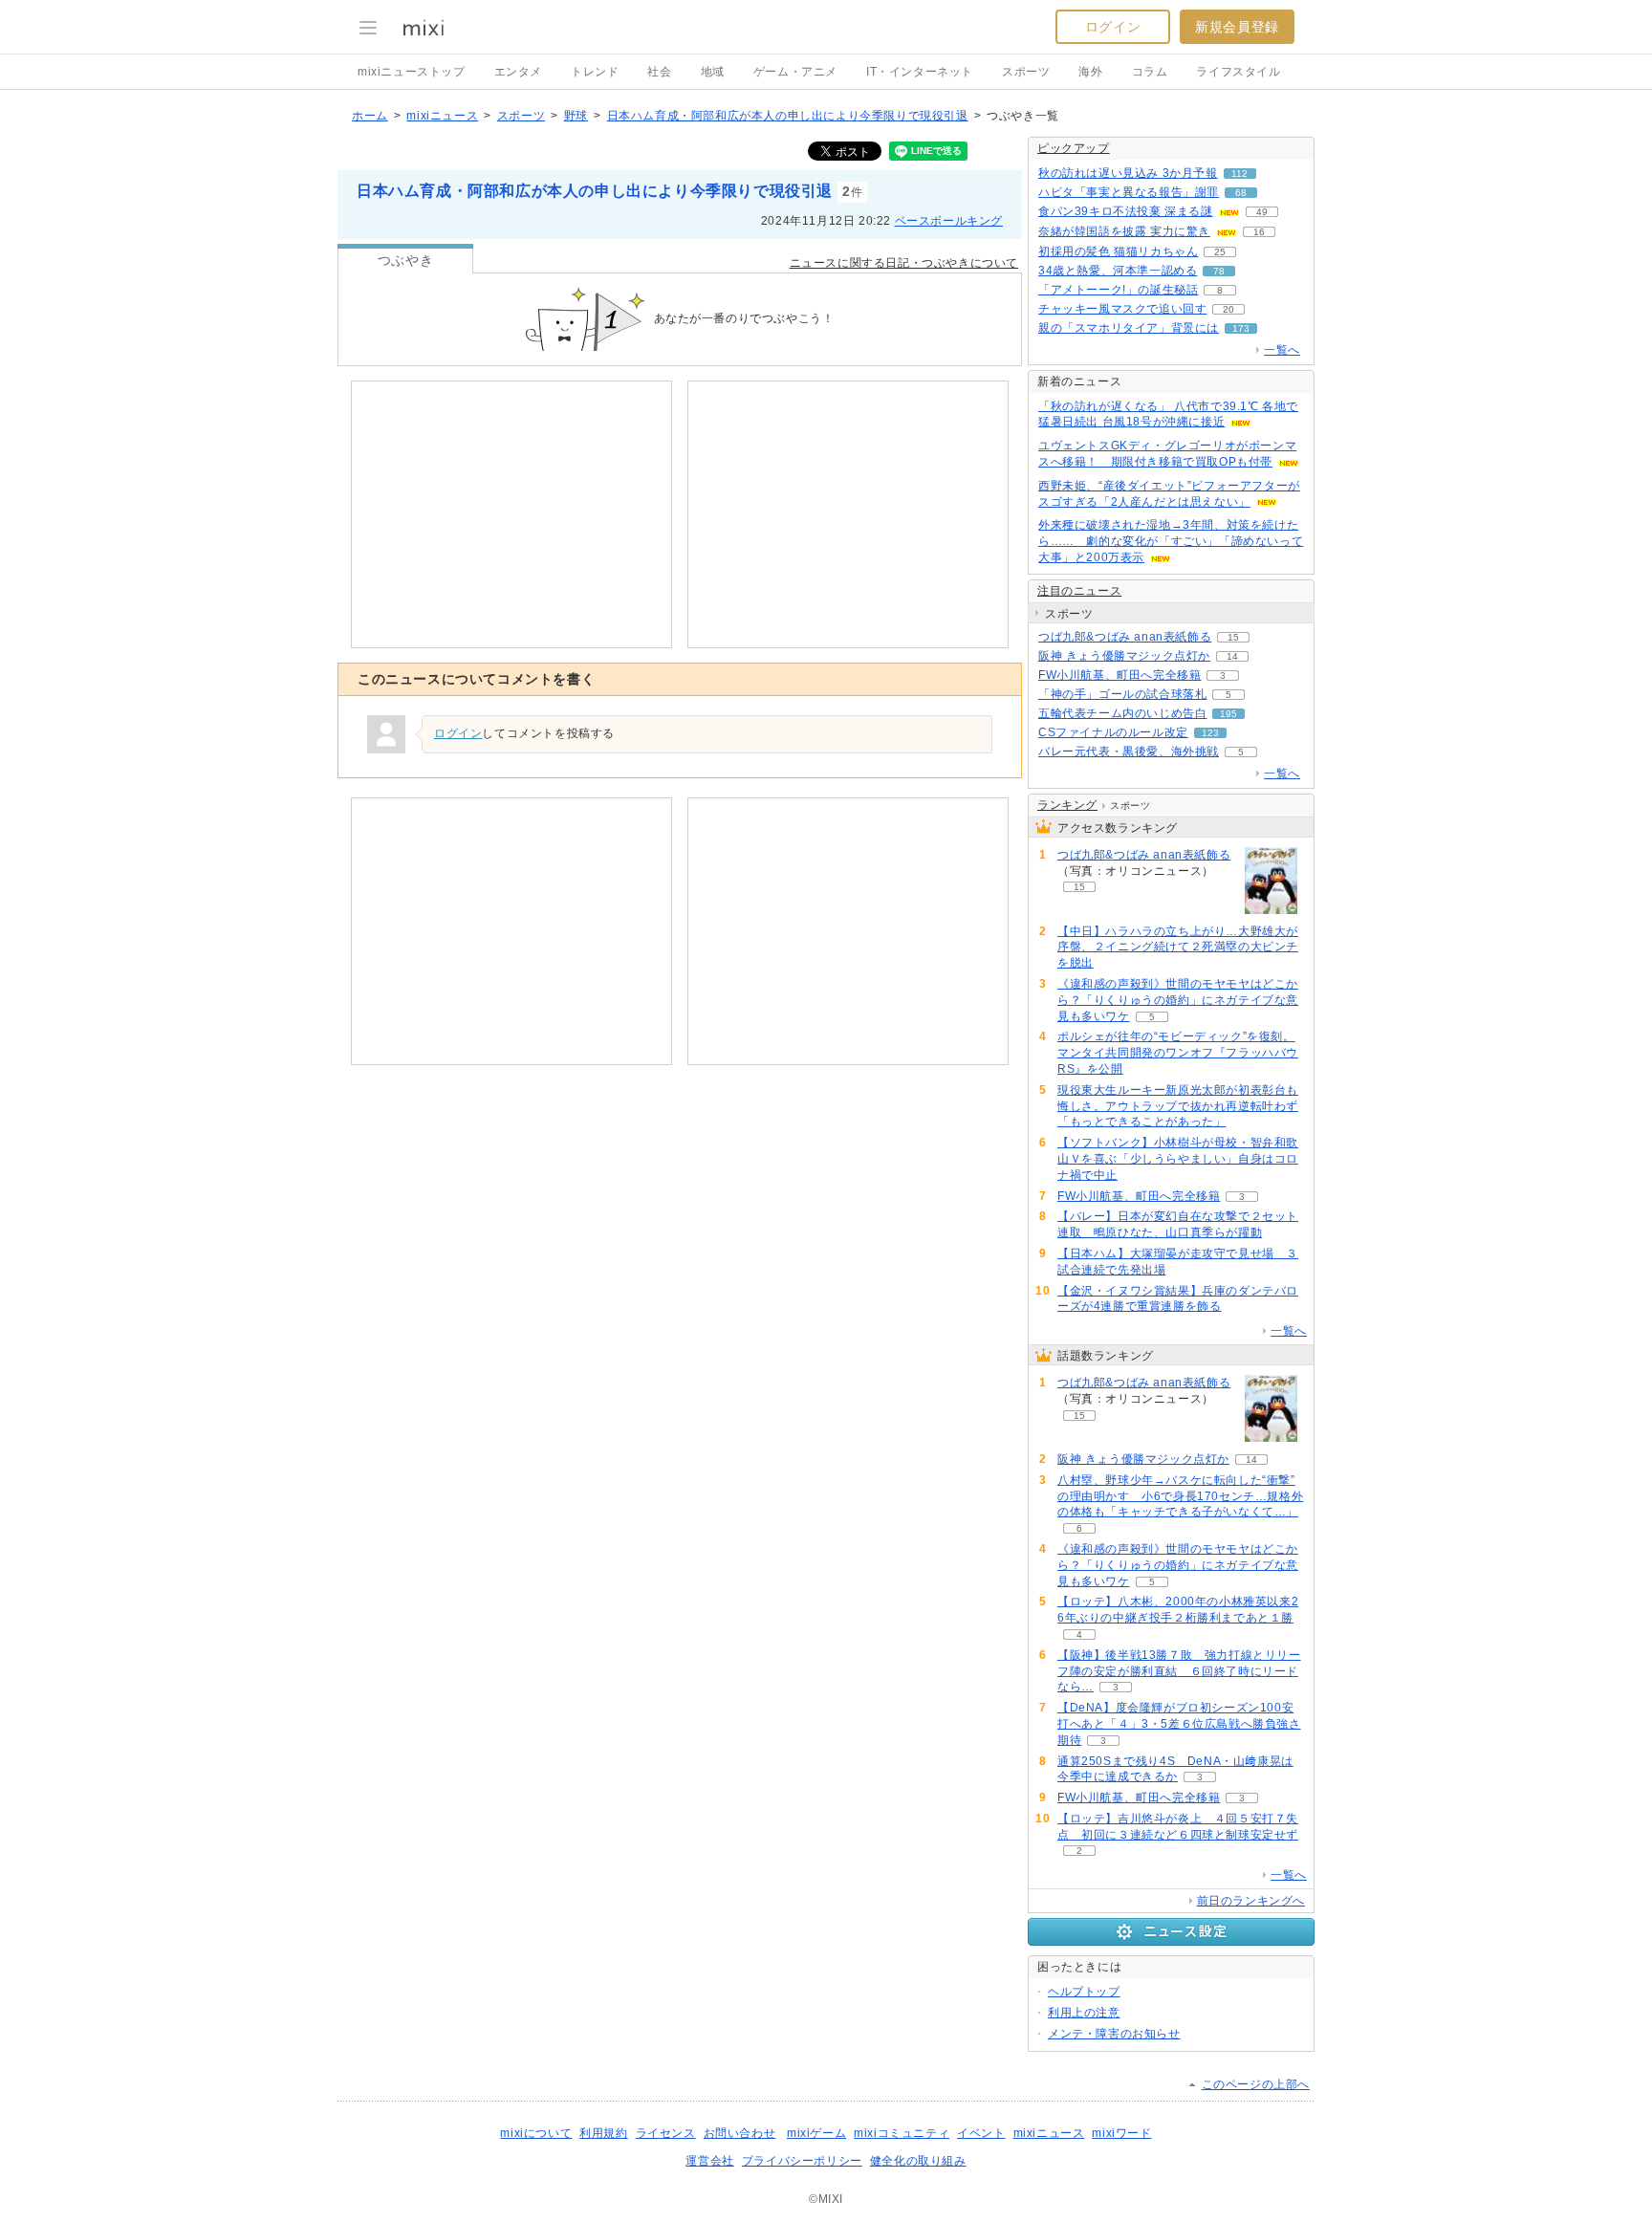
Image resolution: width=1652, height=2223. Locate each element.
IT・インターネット (920, 72)
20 (1228, 309)
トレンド (595, 72)
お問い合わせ (740, 2133)
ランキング (1067, 805)
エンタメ (518, 72)
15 (1233, 637)
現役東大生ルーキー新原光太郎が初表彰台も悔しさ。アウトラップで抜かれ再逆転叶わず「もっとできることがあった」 (1178, 1106)
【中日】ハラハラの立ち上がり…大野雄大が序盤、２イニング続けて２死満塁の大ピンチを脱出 (1178, 948)
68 (1241, 193)
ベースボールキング (949, 221)
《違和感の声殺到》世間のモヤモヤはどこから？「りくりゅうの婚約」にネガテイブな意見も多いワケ (1178, 1000)
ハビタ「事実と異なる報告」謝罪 (1129, 192)
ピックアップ (1074, 148)
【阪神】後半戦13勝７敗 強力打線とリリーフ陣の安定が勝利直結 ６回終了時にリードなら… (1179, 1671)
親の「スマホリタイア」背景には (1129, 328)
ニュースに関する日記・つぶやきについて (904, 263)
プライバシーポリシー (802, 2161)
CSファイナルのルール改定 (1113, 732)
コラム (1150, 72)
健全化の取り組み (918, 2161)
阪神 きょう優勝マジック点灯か (1124, 656)
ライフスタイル (1238, 72)
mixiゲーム (816, 2133)
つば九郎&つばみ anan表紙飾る (1125, 637)
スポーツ (1026, 72)
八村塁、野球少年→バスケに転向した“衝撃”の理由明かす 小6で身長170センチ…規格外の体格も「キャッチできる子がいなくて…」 (1180, 1496)
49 (1262, 212)
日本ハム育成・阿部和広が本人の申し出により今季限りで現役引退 (788, 116)
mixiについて (536, 2133)
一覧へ (1282, 350)
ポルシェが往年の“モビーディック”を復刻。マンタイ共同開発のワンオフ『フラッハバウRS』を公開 (1178, 1053)
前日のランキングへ (1251, 1901)
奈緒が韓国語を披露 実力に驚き (1124, 231)
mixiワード (1121, 2133)
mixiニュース (442, 116)
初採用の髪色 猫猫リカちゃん (1118, 251)
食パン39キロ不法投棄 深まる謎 (1126, 211)
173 (1241, 328)
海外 (1090, 72)
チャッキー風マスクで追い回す (1122, 309)
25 (1220, 252)
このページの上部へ (1256, 2084)
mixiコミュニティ (902, 2133)
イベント (981, 2133)
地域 (713, 72)
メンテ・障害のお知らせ (1114, 2034)
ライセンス (666, 2133)
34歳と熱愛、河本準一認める (1118, 271)
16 (1259, 232)
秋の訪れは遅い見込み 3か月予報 (1128, 173)
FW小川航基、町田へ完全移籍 (1119, 675)
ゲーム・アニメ (795, 72)
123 (1210, 733)
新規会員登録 (1237, 27)
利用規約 (603, 2133)
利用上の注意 (1084, 2013)
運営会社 (709, 2161)
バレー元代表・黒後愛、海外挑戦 (1129, 752)
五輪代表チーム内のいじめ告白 (1122, 713)
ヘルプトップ (1084, 1992)
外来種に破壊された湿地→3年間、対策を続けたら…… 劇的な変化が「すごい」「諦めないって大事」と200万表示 (1171, 541)
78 (1219, 271)
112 (1239, 174)
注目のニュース (1079, 591)
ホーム (370, 116)
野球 (576, 116)
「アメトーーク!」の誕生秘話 (1118, 290)
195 (1228, 714)
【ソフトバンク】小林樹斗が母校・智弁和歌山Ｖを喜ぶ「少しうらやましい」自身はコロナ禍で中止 (1178, 1159)
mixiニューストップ (412, 72)
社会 (659, 72)
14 (1232, 656)
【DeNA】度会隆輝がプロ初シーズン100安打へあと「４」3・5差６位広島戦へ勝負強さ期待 (1179, 1724)
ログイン (1113, 27)
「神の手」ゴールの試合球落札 (1122, 694)
